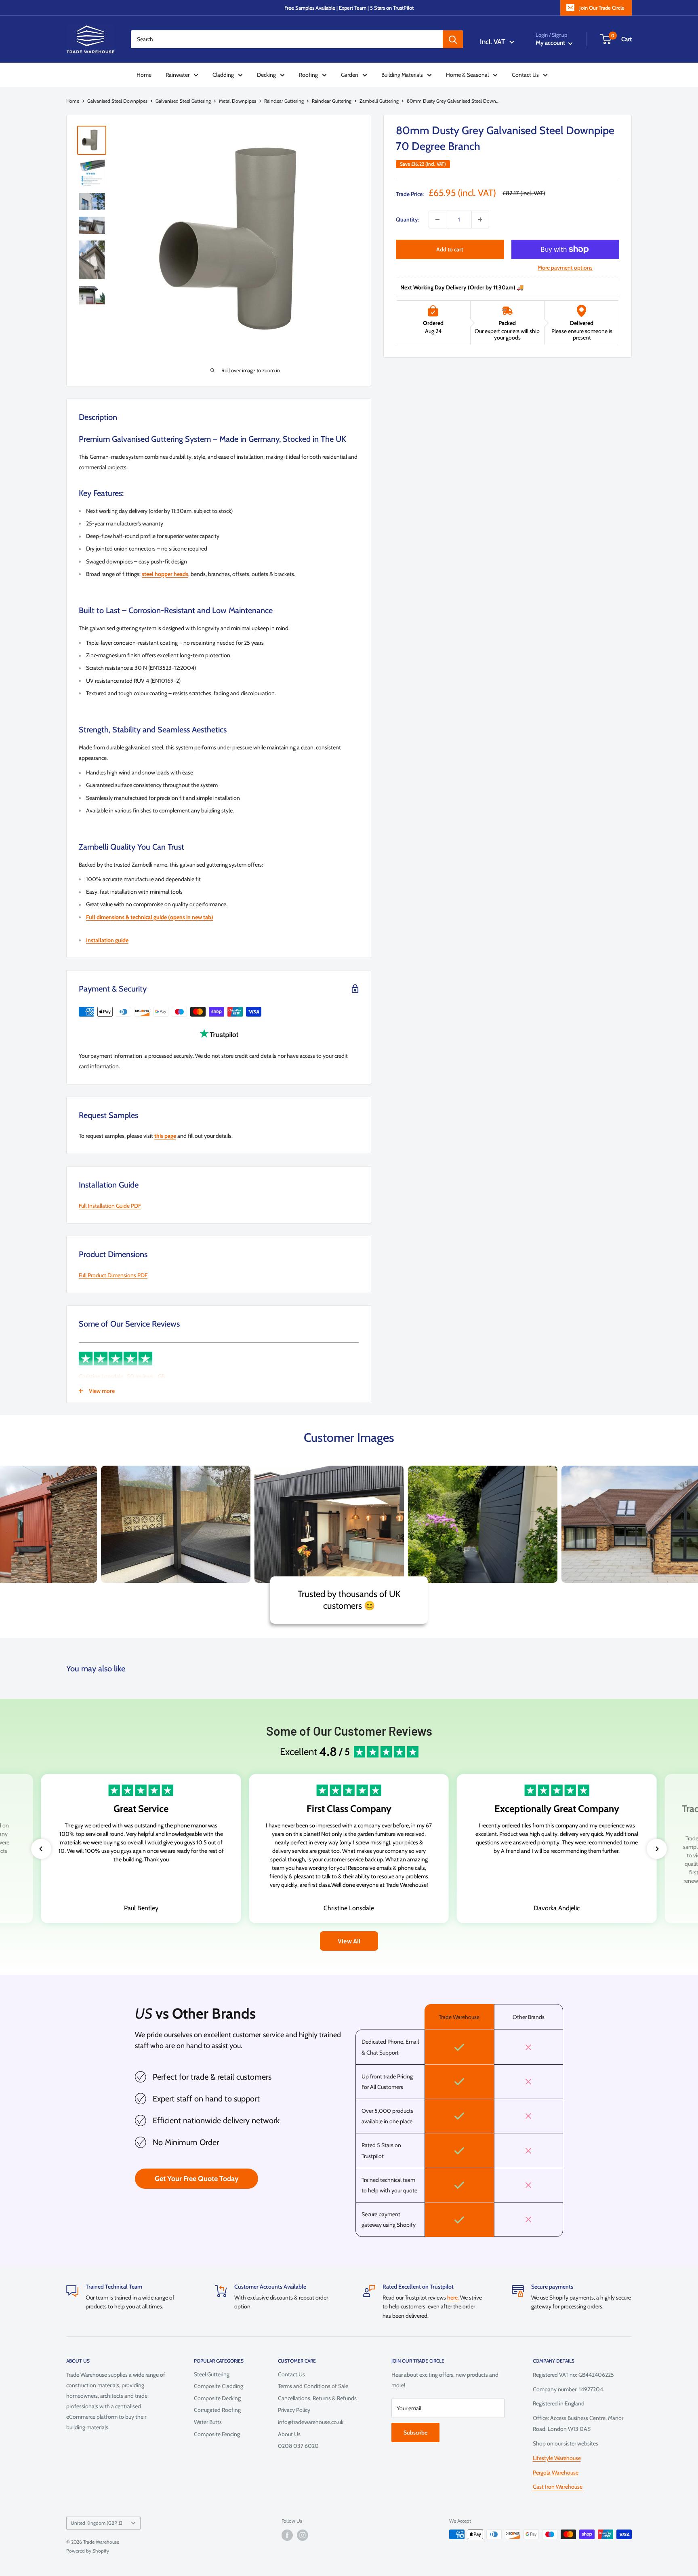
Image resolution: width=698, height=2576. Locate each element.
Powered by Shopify (88, 2551)
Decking (266, 75)
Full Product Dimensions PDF (113, 1275)
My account (551, 43)
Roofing (308, 75)
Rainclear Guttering (284, 101)
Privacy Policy (294, 2410)
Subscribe (415, 2433)
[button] (41, 1849)
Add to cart (450, 249)
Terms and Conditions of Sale (313, 2386)
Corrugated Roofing (217, 2410)
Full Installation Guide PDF (110, 1206)
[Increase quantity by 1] (480, 219)
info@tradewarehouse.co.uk (311, 2422)
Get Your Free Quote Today (197, 2179)
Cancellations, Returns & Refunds (317, 2398)
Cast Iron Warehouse (558, 2487)
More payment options (565, 268)
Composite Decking (217, 2398)
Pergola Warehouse (556, 2473)
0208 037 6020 (298, 2446)
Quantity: (407, 219)
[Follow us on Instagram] (303, 2535)
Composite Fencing (217, 2434)
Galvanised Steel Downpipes (117, 101)
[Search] (453, 39)
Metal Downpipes (238, 101)
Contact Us (525, 75)
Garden (350, 75)
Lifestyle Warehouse (557, 2458)
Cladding (223, 75)
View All (349, 1941)
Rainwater (178, 75)
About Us (289, 2434)
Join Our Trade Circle (602, 8)
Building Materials (402, 75)
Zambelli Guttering (379, 101)
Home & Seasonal (467, 75)
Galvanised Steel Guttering (183, 101)
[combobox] (287, 39)
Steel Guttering (212, 2374)
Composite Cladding (219, 2386)
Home (144, 75)
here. (454, 2298)
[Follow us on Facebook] (287, 2535)
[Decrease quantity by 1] (437, 219)
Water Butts (208, 2422)
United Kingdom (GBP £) (97, 2523)
